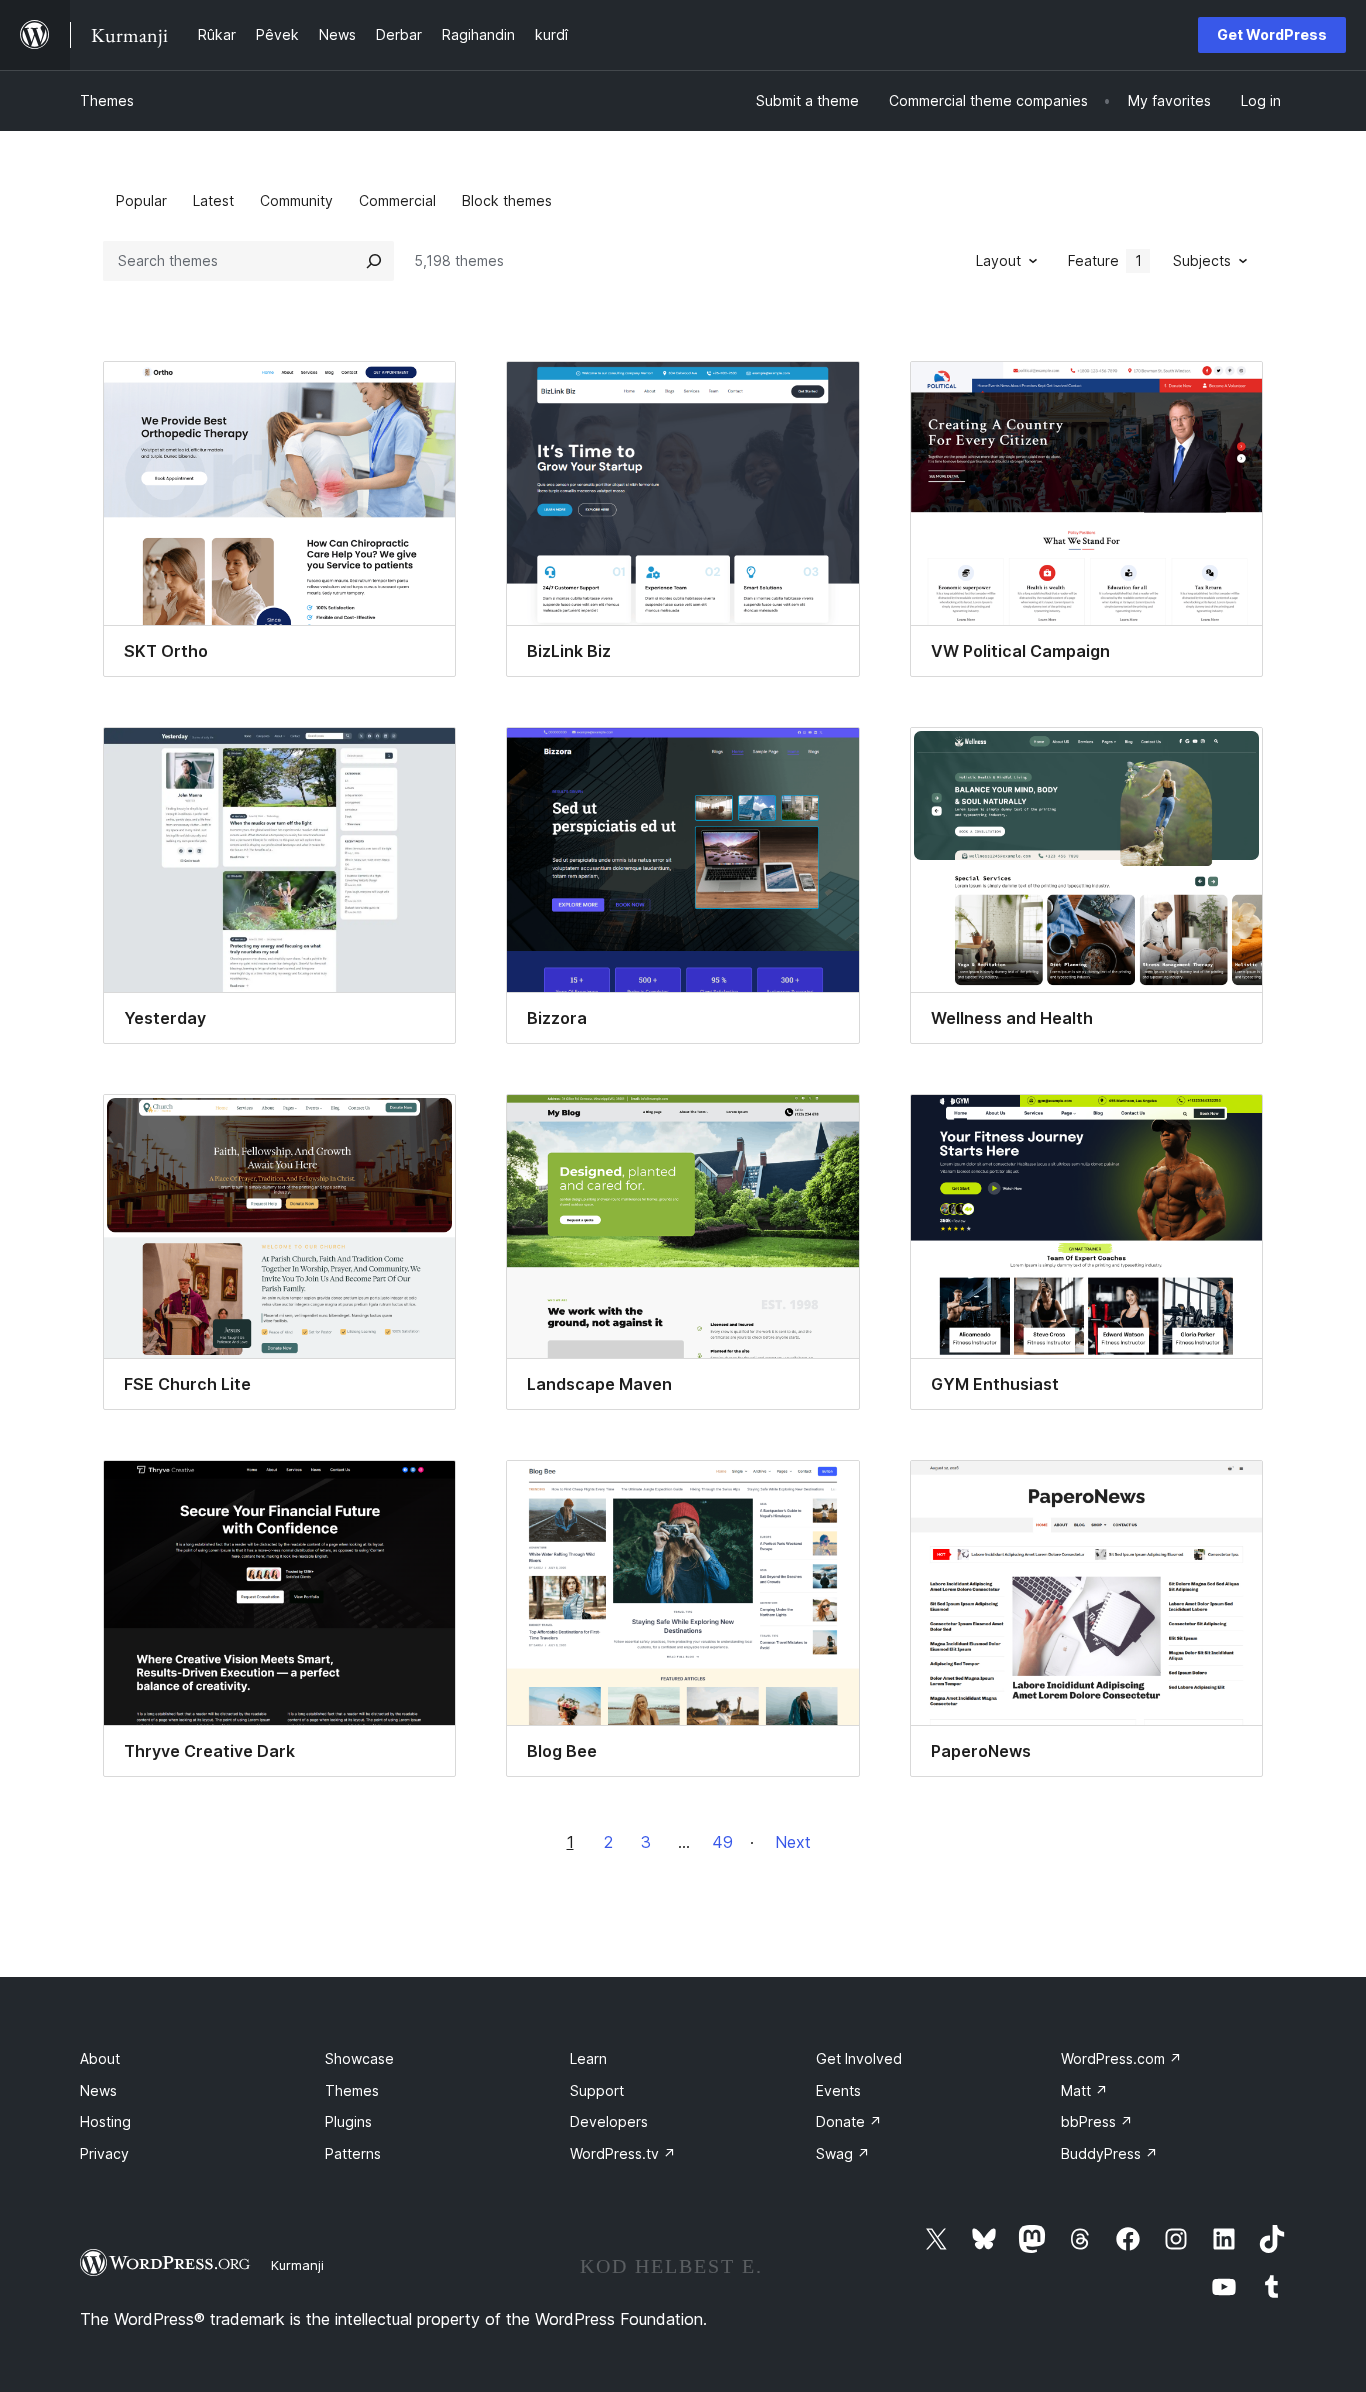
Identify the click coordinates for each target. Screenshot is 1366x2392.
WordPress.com (1121, 2058)
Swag (843, 2153)
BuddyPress (1109, 2153)
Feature (1105, 260)
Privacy (104, 2153)
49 (722, 1842)
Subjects (1202, 260)
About (100, 2058)
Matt (1084, 2090)
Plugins (348, 2121)
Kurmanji (297, 2265)
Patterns (353, 2153)
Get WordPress (1272, 34)
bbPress (1097, 2121)
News (98, 2090)
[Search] (374, 261)
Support (597, 2090)
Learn (588, 2058)
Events (838, 2090)
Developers (609, 2121)
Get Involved (859, 2058)
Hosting (105, 2121)
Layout (998, 260)
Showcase (359, 2058)
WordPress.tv (623, 2153)
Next (793, 1842)
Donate (849, 2121)
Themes (107, 100)
